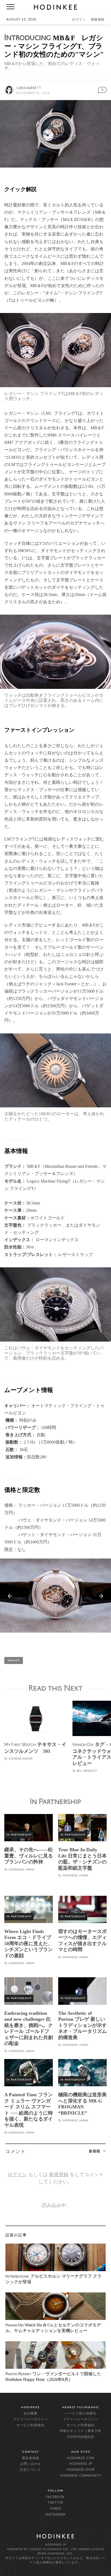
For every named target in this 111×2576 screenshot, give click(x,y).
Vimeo (56, 2509)
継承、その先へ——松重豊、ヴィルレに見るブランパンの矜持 (29, 1856)
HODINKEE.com (81, 2458)
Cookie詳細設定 (81, 2437)
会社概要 (30, 2414)
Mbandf (14, 1661)
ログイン (79, 20)
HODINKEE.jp (81, 2464)
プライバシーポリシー (30, 2420)
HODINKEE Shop (81, 2470)
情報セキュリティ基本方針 (81, 2431)
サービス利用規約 (30, 2425)
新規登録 (98, 20)
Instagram (55, 2515)
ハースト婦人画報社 (81, 2414)
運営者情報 (31, 2458)
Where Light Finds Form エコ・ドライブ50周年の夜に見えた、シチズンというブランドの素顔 (29, 1944)
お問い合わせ (30, 2464)
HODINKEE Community (81, 2476)
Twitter (55, 2503)
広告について (30, 2470)
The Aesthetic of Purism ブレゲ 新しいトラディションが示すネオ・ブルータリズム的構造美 (82, 2025)
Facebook (56, 2497)
